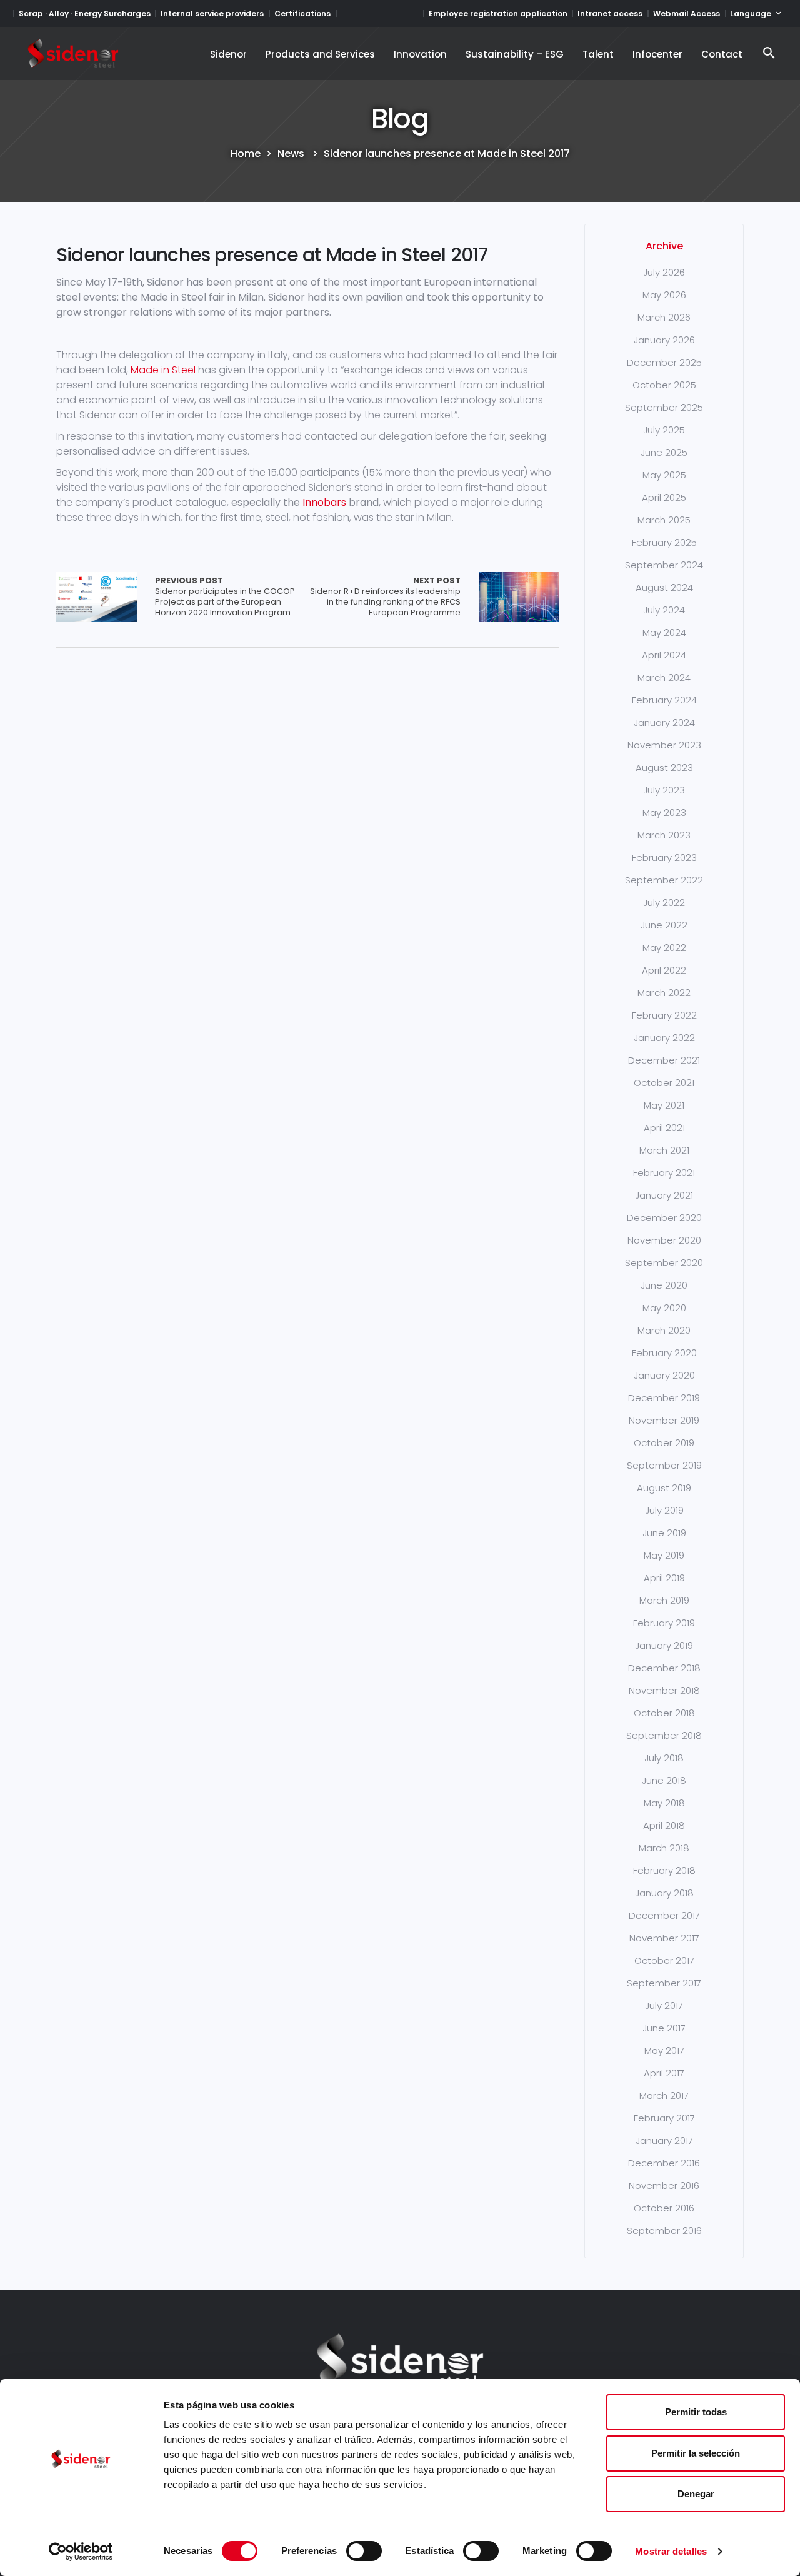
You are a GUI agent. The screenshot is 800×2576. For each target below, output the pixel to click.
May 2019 (664, 1555)
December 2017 (664, 1915)
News (291, 154)
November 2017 (664, 1938)
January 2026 (664, 340)
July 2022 (664, 903)
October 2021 (664, 1083)
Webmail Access (687, 13)
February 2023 (664, 858)
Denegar (696, 2494)
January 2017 (664, 2141)
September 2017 (664, 1983)
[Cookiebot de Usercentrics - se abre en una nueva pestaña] (81, 2552)
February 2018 (664, 1870)
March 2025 (664, 520)
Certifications (302, 13)
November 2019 (664, 1420)
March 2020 (664, 1330)
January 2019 (664, 1645)
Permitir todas (696, 2412)
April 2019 (664, 1578)
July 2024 (664, 610)
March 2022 (664, 993)
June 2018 (664, 1780)
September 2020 (664, 1263)
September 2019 (664, 1465)
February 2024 (664, 700)
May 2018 (664, 1803)
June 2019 (664, 1533)
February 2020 (664, 1353)
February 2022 (664, 1015)
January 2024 (664, 722)
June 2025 (664, 452)
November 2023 (664, 745)
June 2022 (664, 925)
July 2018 (664, 1758)
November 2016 (664, 2186)
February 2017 (664, 2118)
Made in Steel (163, 370)
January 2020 (664, 1375)
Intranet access (610, 13)
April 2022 (664, 970)
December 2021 (664, 1060)
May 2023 (664, 813)
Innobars (324, 502)
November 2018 (664, 1690)
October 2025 (664, 385)
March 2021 (664, 1150)
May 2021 (664, 1105)
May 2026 (664, 295)
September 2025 (664, 407)
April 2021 (664, 1128)
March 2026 (664, 317)
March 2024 (664, 677)
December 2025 (664, 362)
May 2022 (664, 948)
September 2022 (664, 880)
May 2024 (664, 632)
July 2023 (664, 790)
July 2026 (664, 272)
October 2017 (664, 1960)
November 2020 (664, 1240)
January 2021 (664, 1195)
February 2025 (664, 542)
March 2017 (664, 2096)
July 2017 (664, 2005)
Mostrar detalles (671, 2551)
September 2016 (664, 2231)
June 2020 (664, 1285)
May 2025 (664, 475)
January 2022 (664, 1038)
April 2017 (664, 2073)
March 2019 (664, 1600)
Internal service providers (212, 13)
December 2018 (664, 1668)
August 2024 (664, 587)
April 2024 (664, 655)
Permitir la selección (696, 2453)
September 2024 (664, 565)
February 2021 (664, 1173)
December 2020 (664, 1218)
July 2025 (664, 430)
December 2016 (664, 2163)
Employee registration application (498, 13)
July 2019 (664, 1510)
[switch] (364, 2551)
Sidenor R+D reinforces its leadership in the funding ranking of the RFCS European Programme (385, 597)
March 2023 (664, 835)
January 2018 (664, 1893)
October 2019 (664, 1443)
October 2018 (664, 1713)
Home (246, 154)
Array (97, 597)
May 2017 (664, 2050)
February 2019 (664, 1623)
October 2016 (664, 2208)
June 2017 (664, 2028)
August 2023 (664, 767)
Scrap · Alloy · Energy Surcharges (85, 13)
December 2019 (664, 1398)
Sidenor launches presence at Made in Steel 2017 (272, 255)
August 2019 (664, 1488)
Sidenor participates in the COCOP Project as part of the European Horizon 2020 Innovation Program (225, 597)
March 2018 (664, 1848)
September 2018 (664, 1735)
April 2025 (664, 497)
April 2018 (664, 1825)
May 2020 (664, 1308)
